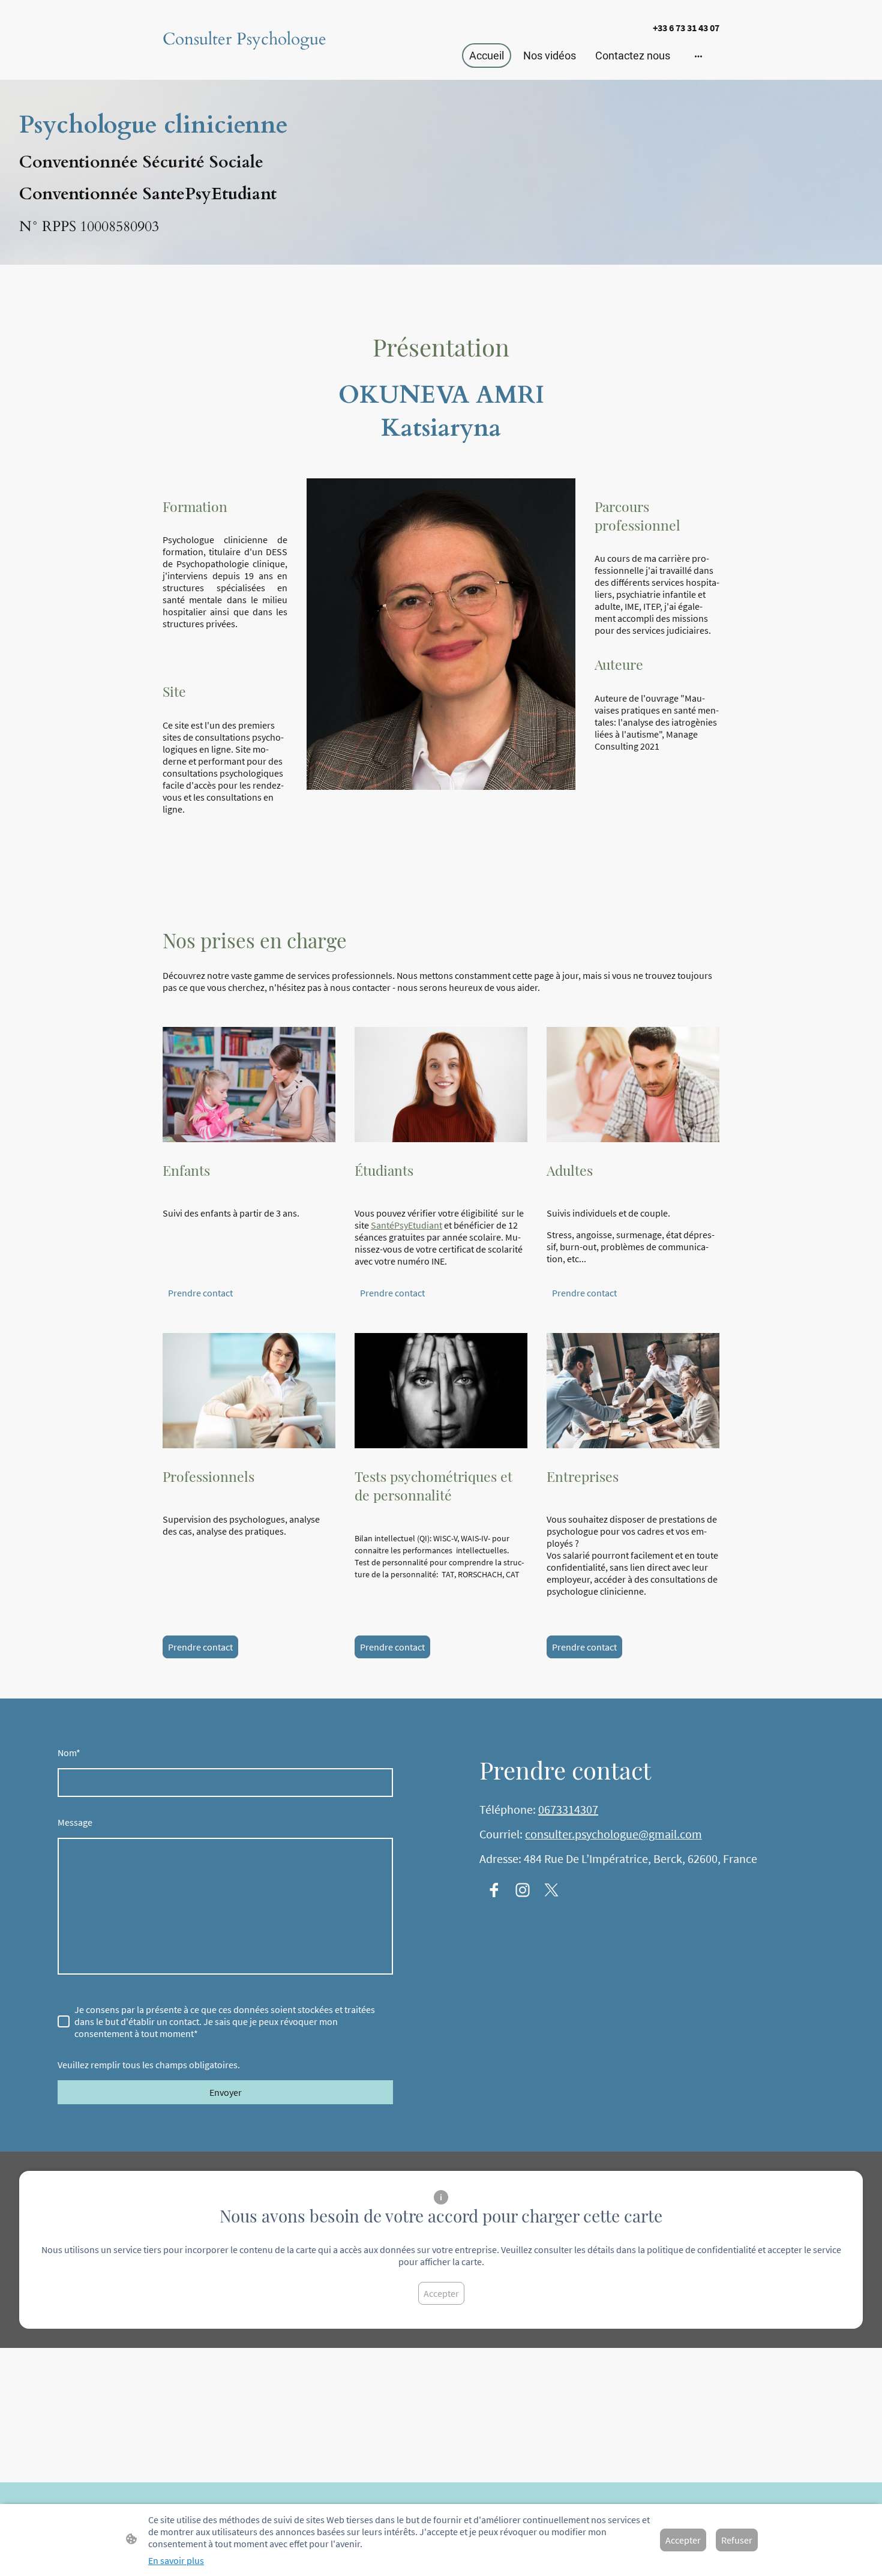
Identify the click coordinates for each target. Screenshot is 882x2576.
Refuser (737, 2540)
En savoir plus (176, 2560)
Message (75, 1822)
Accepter (441, 2293)
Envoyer (226, 2092)
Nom (69, 1753)
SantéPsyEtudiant (406, 1225)
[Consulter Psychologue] (249, 62)
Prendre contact (200, 1293)
